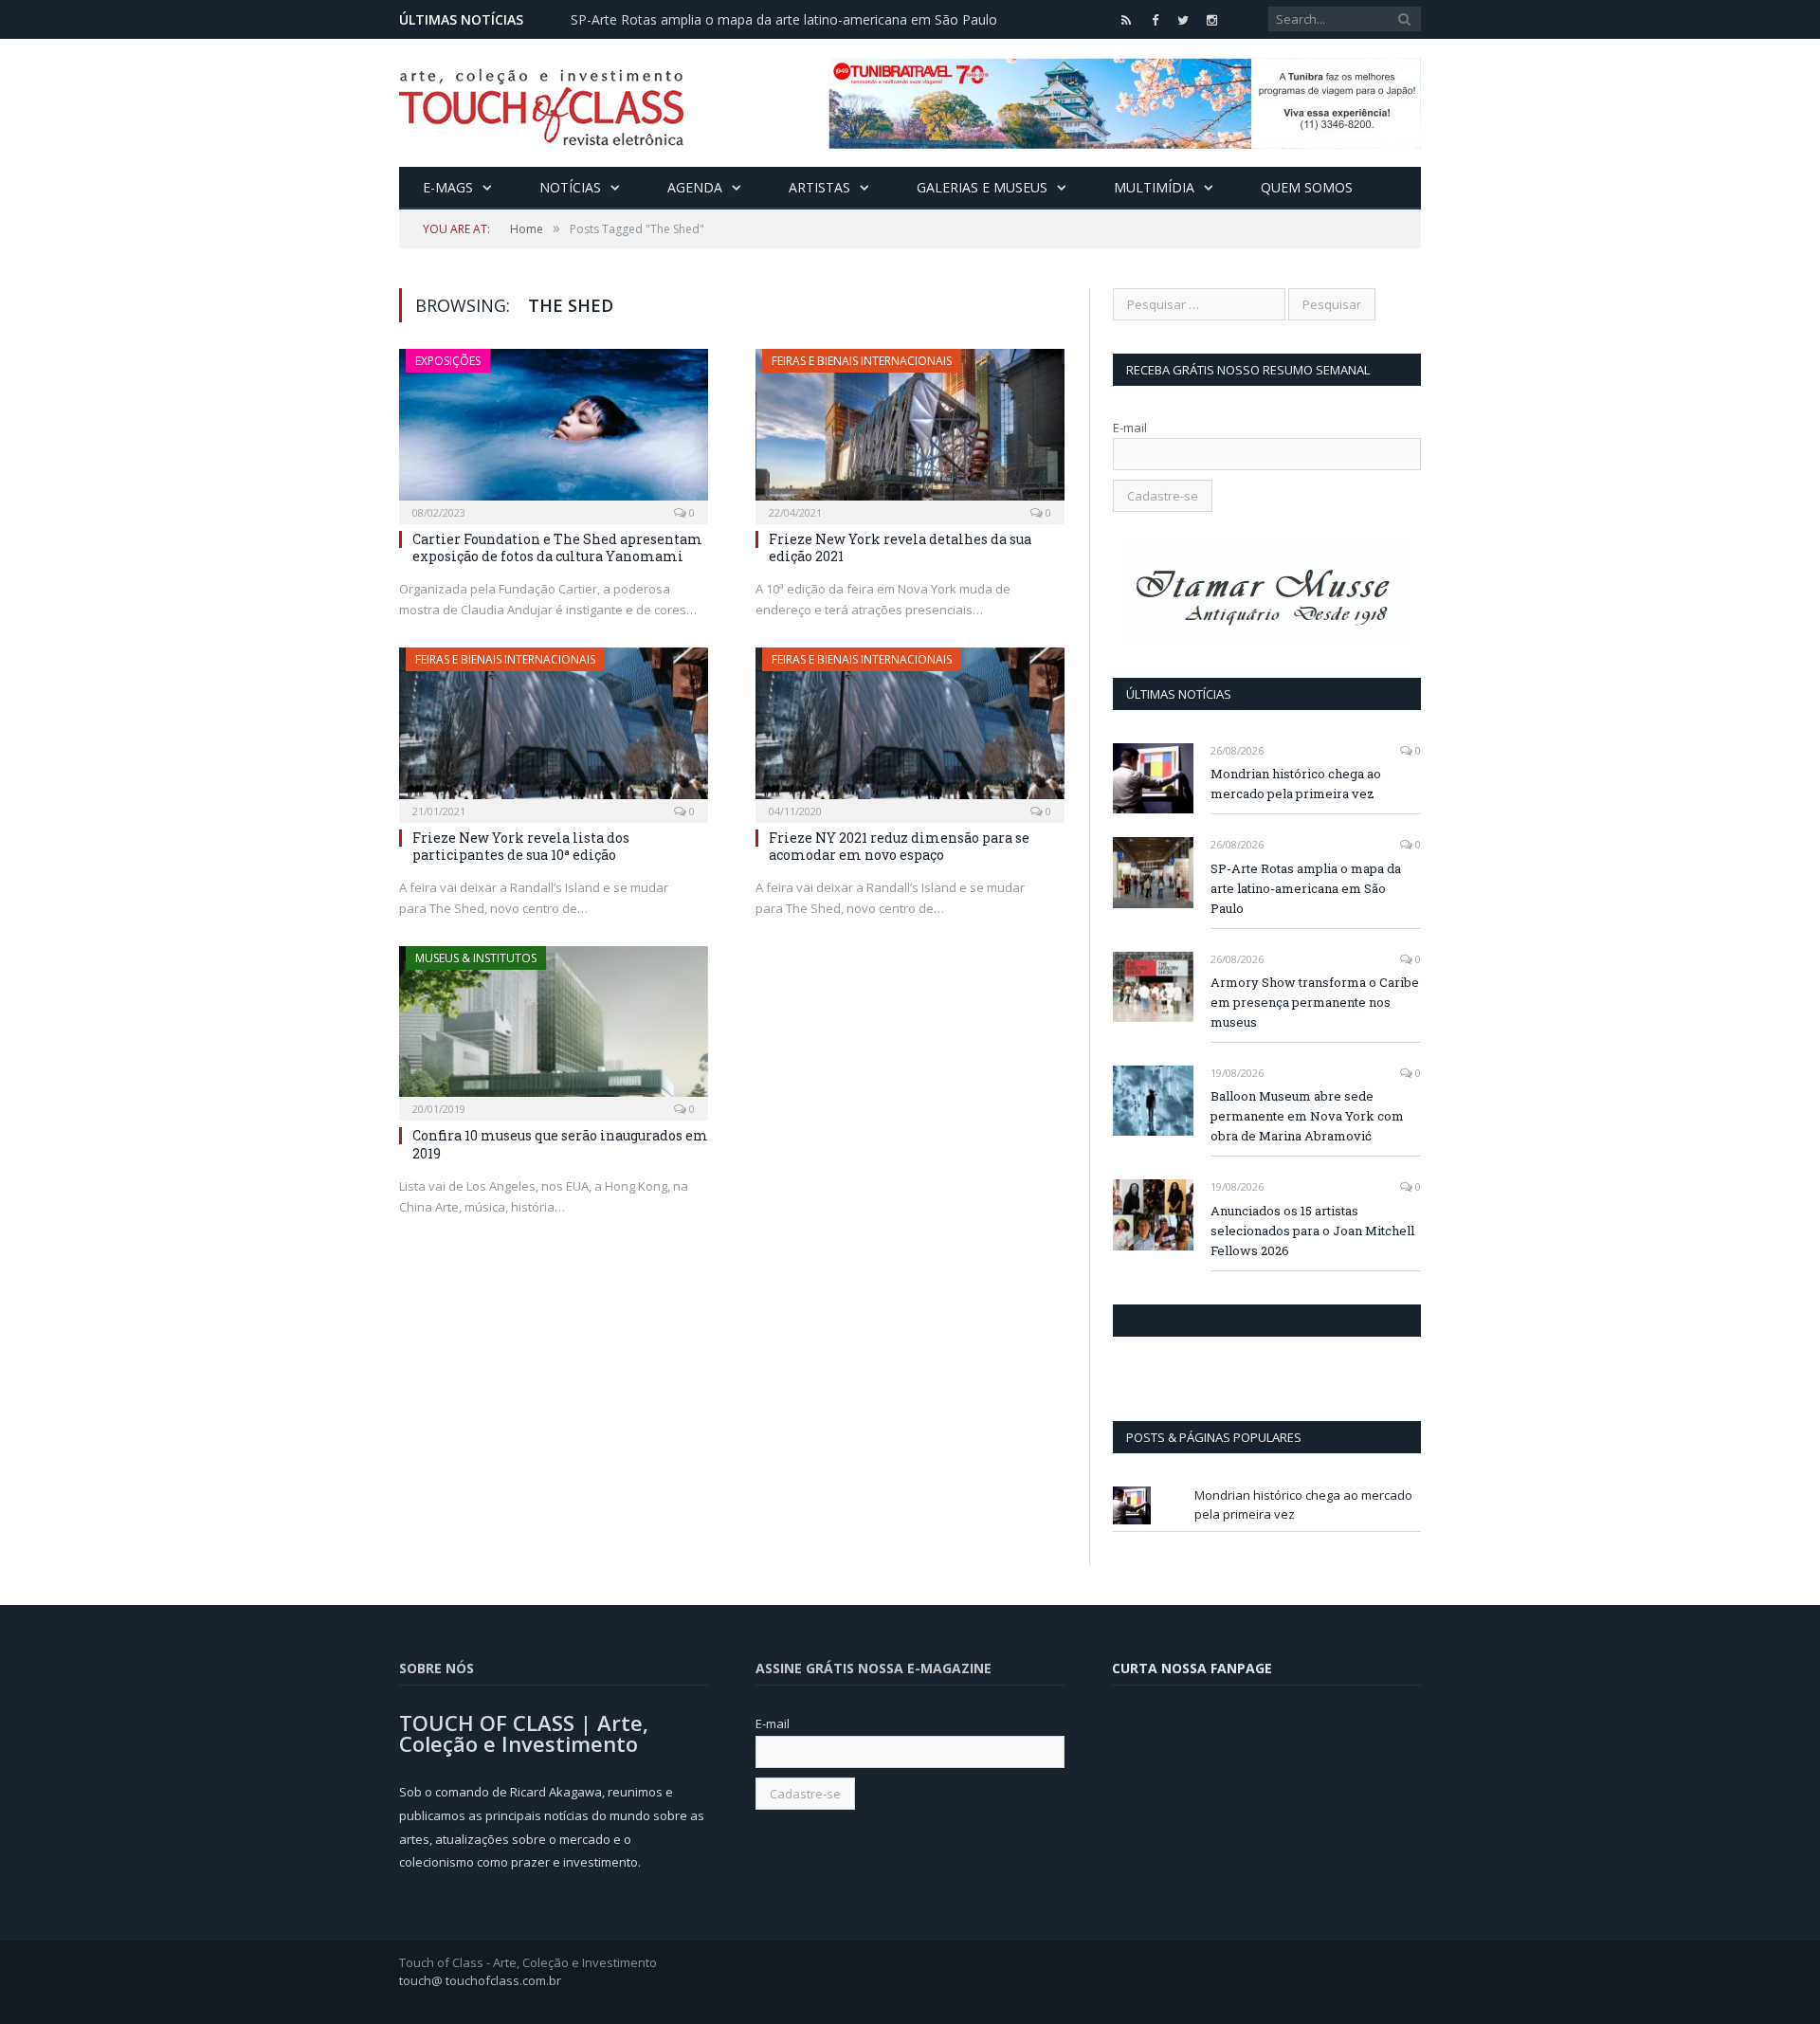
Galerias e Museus (982, 187)
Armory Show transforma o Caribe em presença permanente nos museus (1315, 1002)
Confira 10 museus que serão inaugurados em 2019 (560, 1144)
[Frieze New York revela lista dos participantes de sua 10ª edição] (554, 729)
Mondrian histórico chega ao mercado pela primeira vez (1296, 784)
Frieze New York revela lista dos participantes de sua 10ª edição (521, 846)
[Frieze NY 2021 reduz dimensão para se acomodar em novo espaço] (910, 729)
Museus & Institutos (476, 958)
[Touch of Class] (541, 103)
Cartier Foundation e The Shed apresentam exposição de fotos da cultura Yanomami (557, 547)
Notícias (570, 187)
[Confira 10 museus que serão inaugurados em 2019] (554, 1028)
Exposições (448, 361)
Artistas (819, 187)
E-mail (1130, 428)
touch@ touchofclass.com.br (480, 1980)
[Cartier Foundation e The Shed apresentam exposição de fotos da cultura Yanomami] (554, 430)
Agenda (695, 187)
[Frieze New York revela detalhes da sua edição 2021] (910, 430)
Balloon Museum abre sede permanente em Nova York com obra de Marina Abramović (1307, 1116)
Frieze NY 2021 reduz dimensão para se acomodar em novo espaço (899, 846)
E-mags (448, 187)
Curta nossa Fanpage (1195, 1321)
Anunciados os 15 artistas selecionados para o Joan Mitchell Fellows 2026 (1312, 1231)
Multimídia (1154, 187)
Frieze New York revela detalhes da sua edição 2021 (900, 547)
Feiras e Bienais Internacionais (862, 361)
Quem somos (1307, 187)
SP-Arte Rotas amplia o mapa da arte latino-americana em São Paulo (784, 20)
